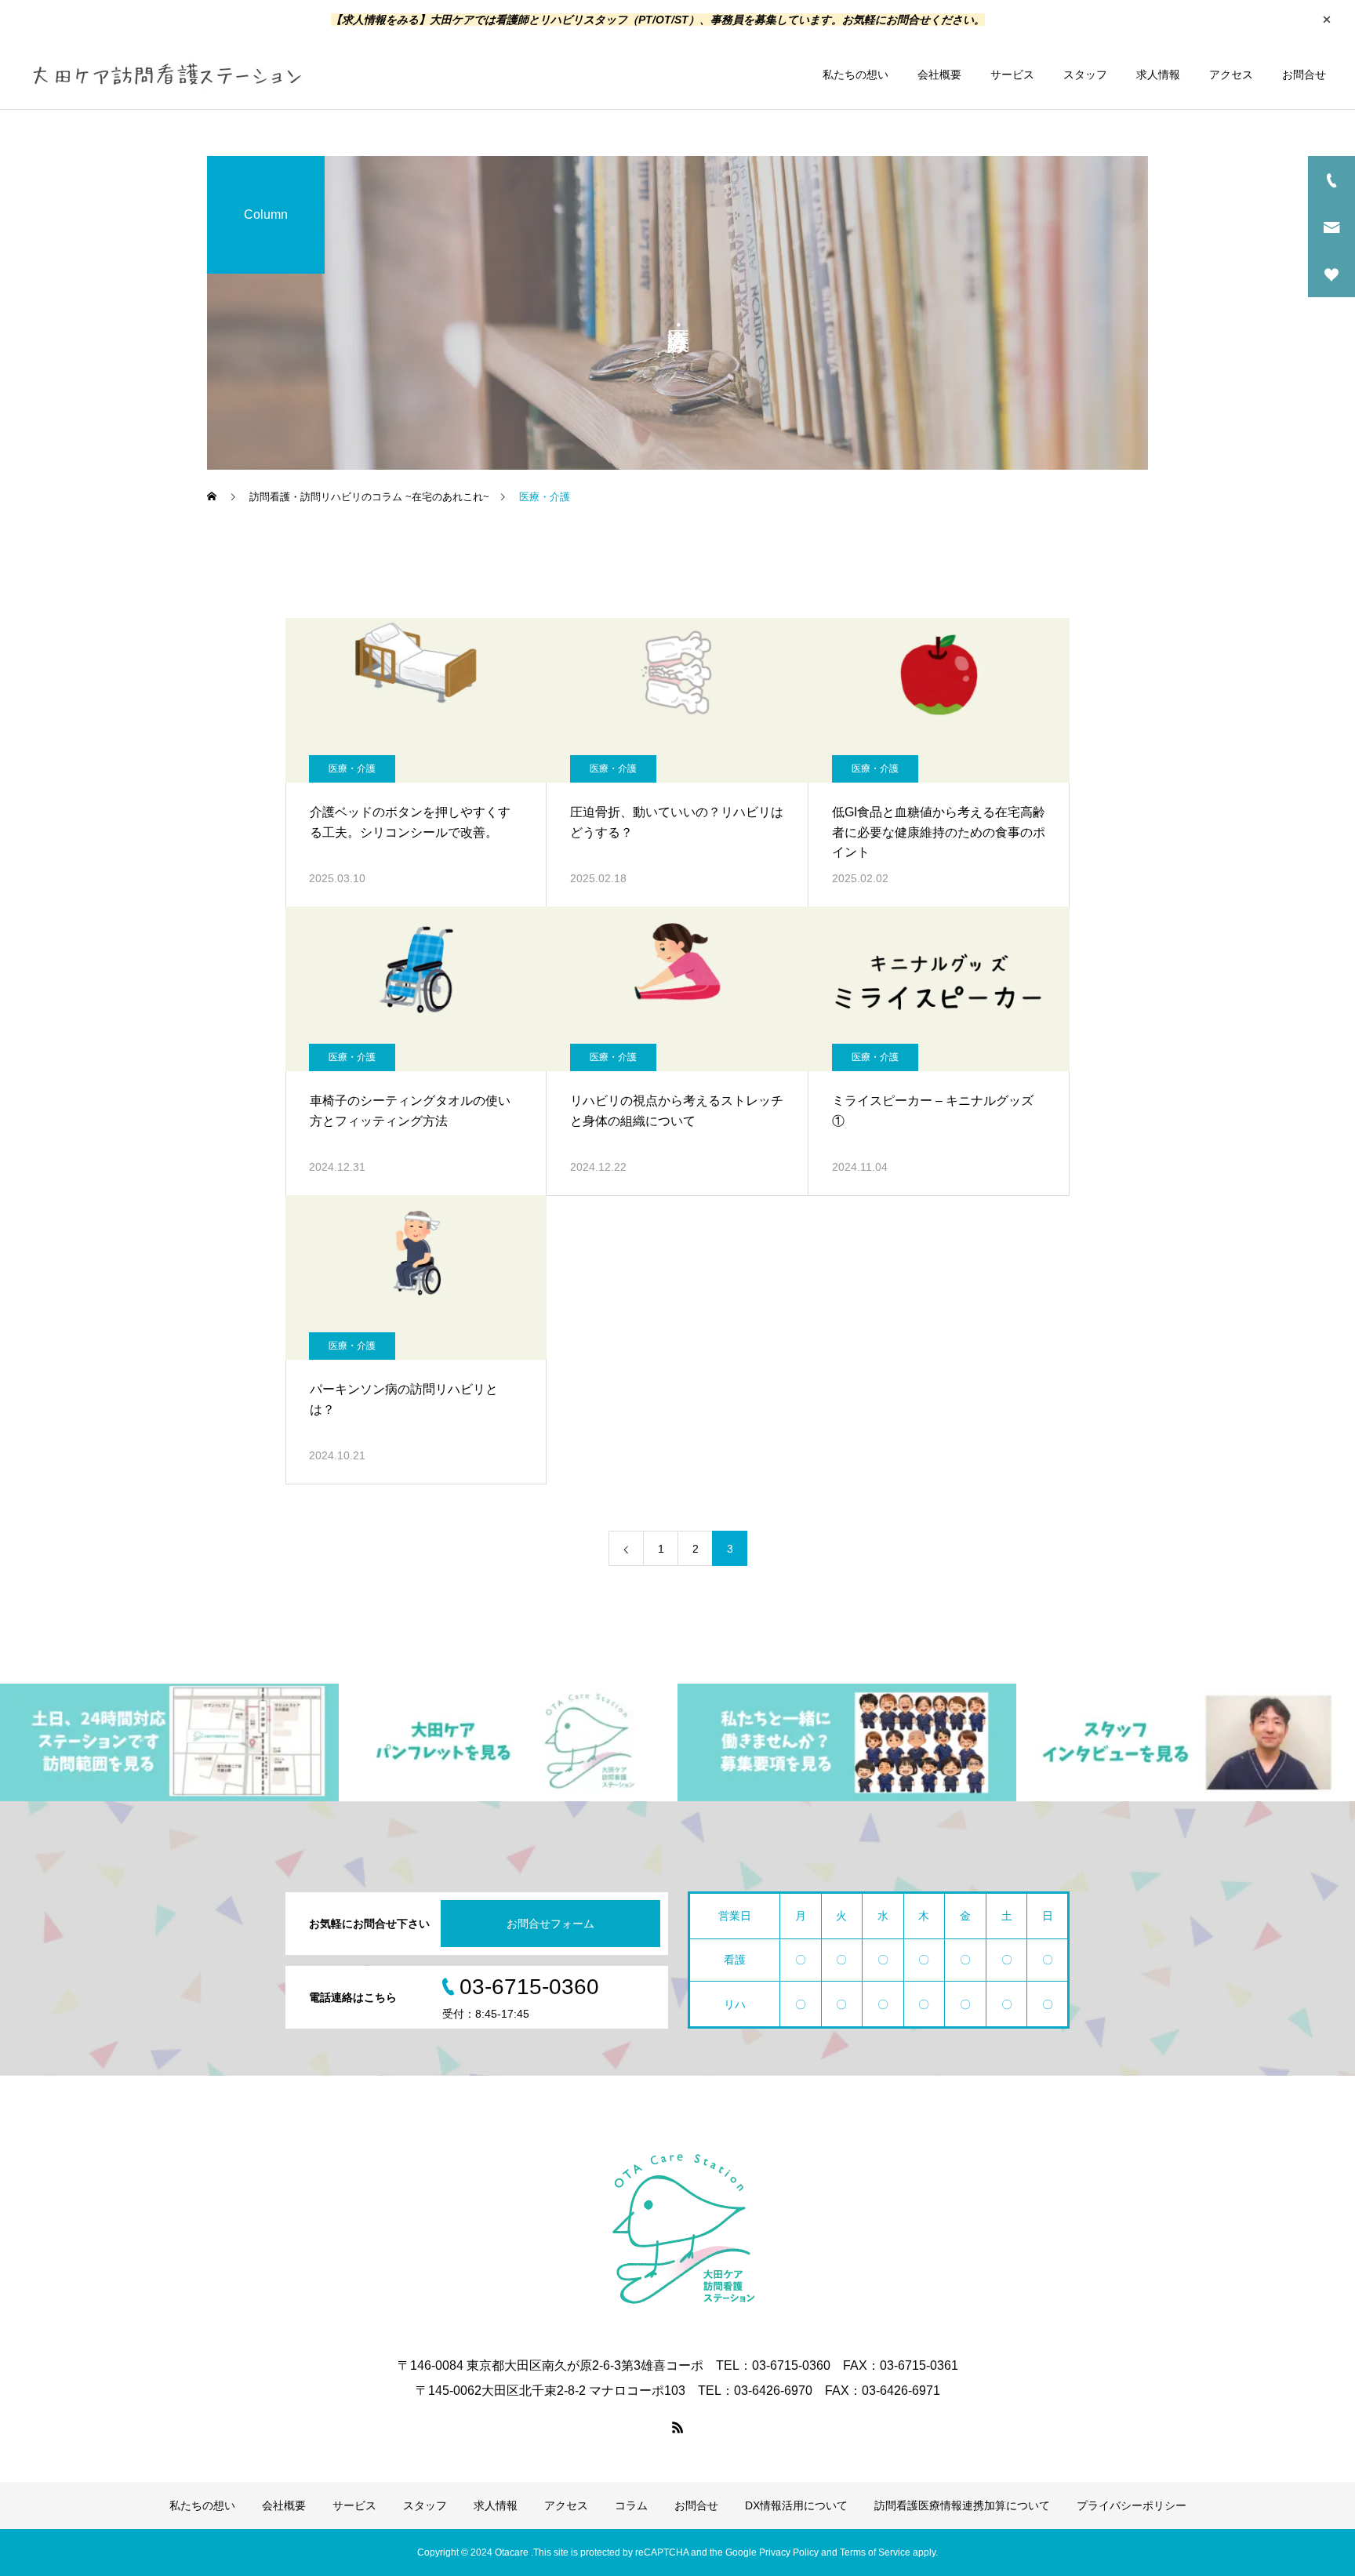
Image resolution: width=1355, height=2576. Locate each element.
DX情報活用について (796, 2505)
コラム (631, 2505)
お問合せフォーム (550, 1924)
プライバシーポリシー (1132, 2505)
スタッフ (1085, 74)
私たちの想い (856, 74)
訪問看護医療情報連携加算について (962, 2505)
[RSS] (677, 2427)
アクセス (1231, 74)
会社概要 (939, 74)
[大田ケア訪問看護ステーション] (166, 74)
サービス (1012, 74)
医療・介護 (352, 768)
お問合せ (1304, 74)
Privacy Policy (789, 2552)
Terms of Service (875, 2552)
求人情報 (1158, 74)
